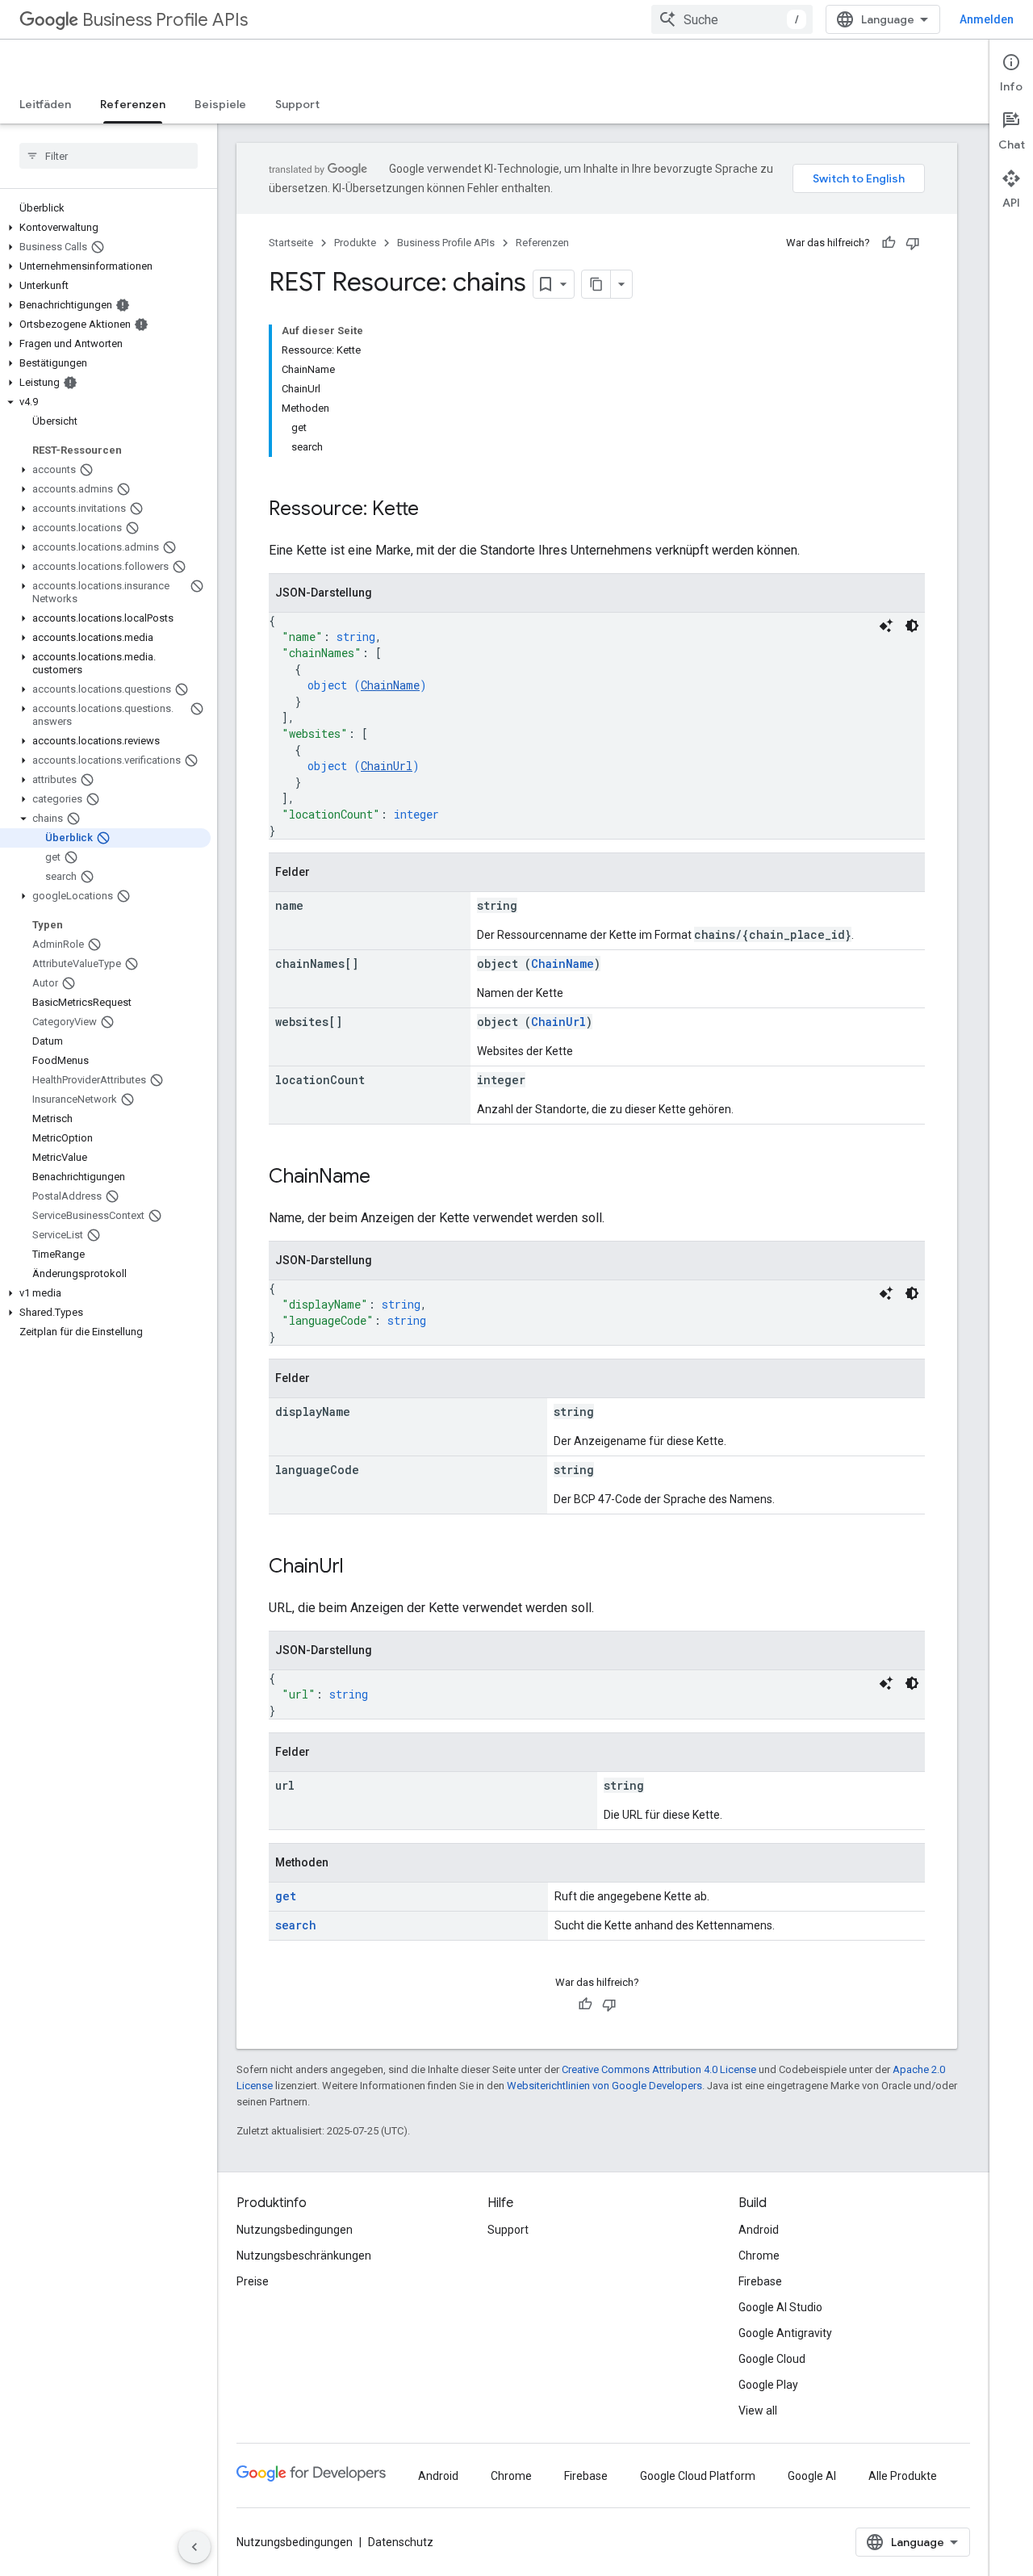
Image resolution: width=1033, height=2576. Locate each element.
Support (297, 104)
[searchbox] (109, 156)
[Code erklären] (886, 626)
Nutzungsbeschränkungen (304, 2256)
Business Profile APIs (165, 20)
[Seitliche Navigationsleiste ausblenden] (194, 2547)
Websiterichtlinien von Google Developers (604, 2086)
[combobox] (732, 19)
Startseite (291, 243)
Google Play (768, 2385)
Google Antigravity (785, 2333)
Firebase (760, 2281)
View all (758, 2411)
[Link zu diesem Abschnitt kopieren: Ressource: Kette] (435, 510)
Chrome (759, 2256)
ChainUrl (387, 766)
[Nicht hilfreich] (913, 243)
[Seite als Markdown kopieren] (596, 284)
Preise (253, 2281)
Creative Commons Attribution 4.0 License (659, 2069)
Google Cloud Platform (698, 2476)
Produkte (355, 243)
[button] (105, 228)
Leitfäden (45, 104)
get (286, 1896)
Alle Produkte (903, 2476)
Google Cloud (772, 2359)
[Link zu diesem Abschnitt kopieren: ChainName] (387, 1178)
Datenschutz (401, 2542)
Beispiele (220, 104)
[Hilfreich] (889, 243)
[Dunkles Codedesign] (912, 626)
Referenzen (133, 104)
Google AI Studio (780, 2307)
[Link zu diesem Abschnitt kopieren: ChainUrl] (360, 1568)
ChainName (390, 685)
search (296, 1925)
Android (759, 2230)
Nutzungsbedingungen (295, 2230)
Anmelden (987, 19)
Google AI (812, 2476)
